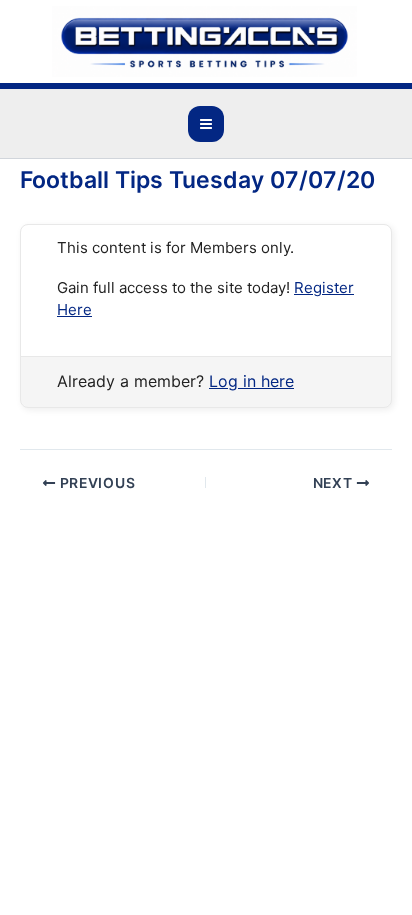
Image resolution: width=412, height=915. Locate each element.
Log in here (251, 381)
